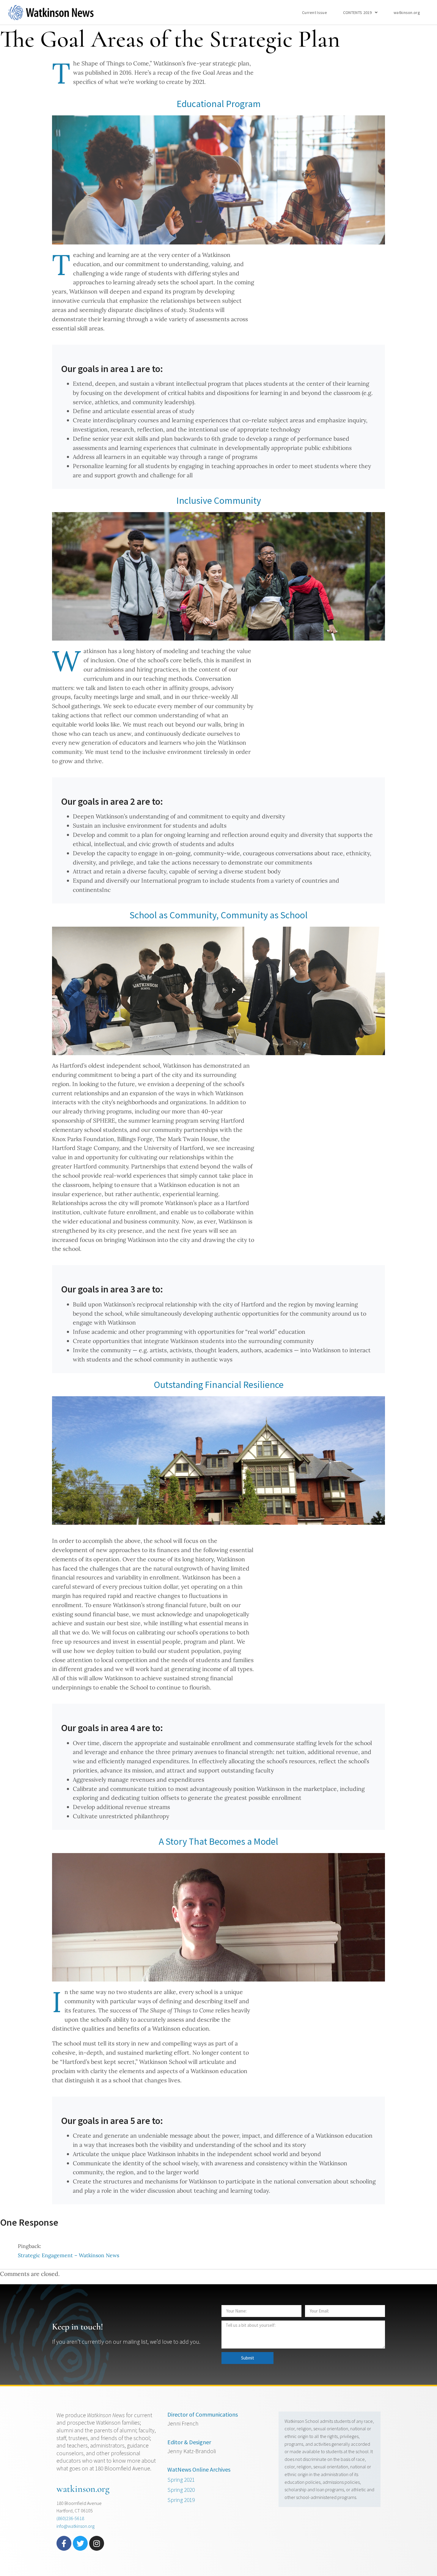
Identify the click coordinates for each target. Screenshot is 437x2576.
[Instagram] (97, 2543)
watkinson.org (407, 12)
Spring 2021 (181, 2480)
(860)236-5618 (70, 2518)
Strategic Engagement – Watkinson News (69, 2255)
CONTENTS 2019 (357, 12)
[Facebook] (64, 2543)
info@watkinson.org (76, 2526)
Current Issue (315, 12)
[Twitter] (80, 2543)
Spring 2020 (181, 2490)
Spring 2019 (181, 2500)
